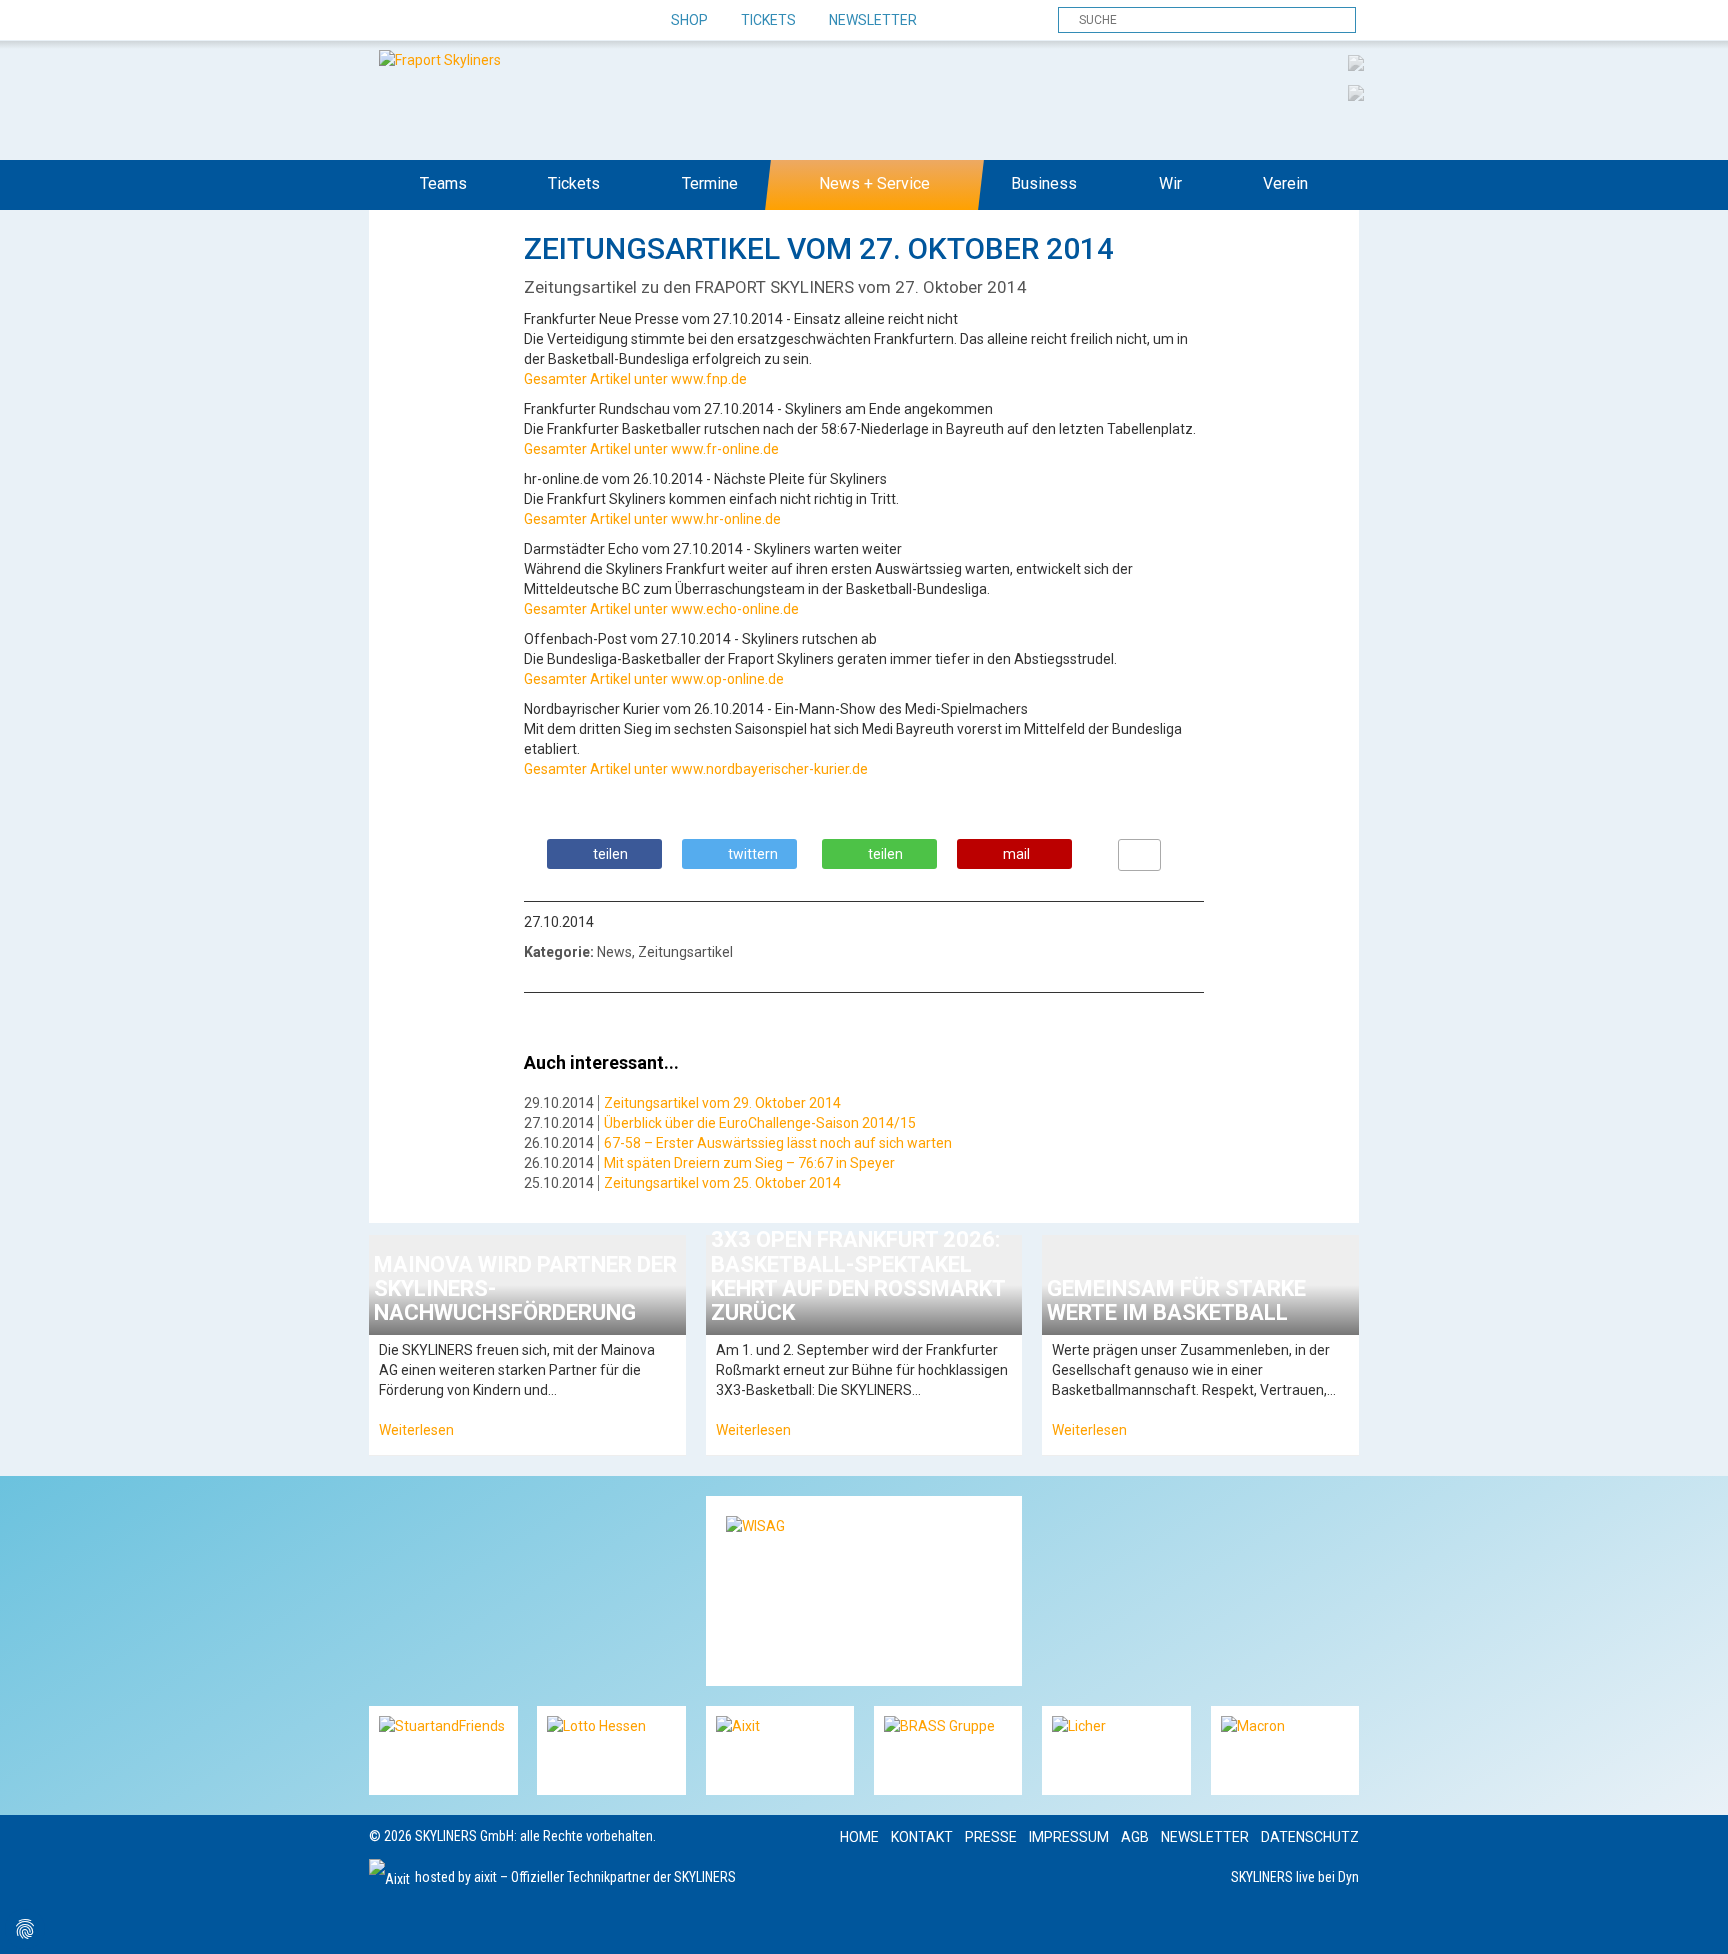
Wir (1170, 183)
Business (1044, 183)
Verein (1285, 183)
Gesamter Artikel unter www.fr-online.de (651, 449)
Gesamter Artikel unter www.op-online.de (654, 679)
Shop (689, 20)
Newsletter (873, 20)
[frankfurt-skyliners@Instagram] (456, 21)
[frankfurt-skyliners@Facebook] (386, 21)
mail (1016, 854)
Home (859, 1837)
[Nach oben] (1694, 1920)
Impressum (1069, 1837)
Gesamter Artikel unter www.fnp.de (635, 379)
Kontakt (922, 1837)
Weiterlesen (416, 1430)
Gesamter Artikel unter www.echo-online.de (661, 609)
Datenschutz (1310, 1837)
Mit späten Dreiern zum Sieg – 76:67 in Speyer (749, 1163)
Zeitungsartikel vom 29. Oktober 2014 (722, 1103)
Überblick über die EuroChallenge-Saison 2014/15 (760, 1123)
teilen (610, 854)
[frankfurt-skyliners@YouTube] (491, 21)
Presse (991, 1837)
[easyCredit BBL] (1356, 62)
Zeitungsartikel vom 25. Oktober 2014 (722, 1183)
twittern (753, 854)
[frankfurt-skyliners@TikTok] (421, 21)
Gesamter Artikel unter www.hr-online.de (652, 519)
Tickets (768, 20)
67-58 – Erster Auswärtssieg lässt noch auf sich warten (778, 1143)
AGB (1135, 1837)
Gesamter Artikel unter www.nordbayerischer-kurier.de (696, 769)
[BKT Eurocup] (1356, 92)
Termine (710, 183)
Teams (443, 183)
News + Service (874, 183)
